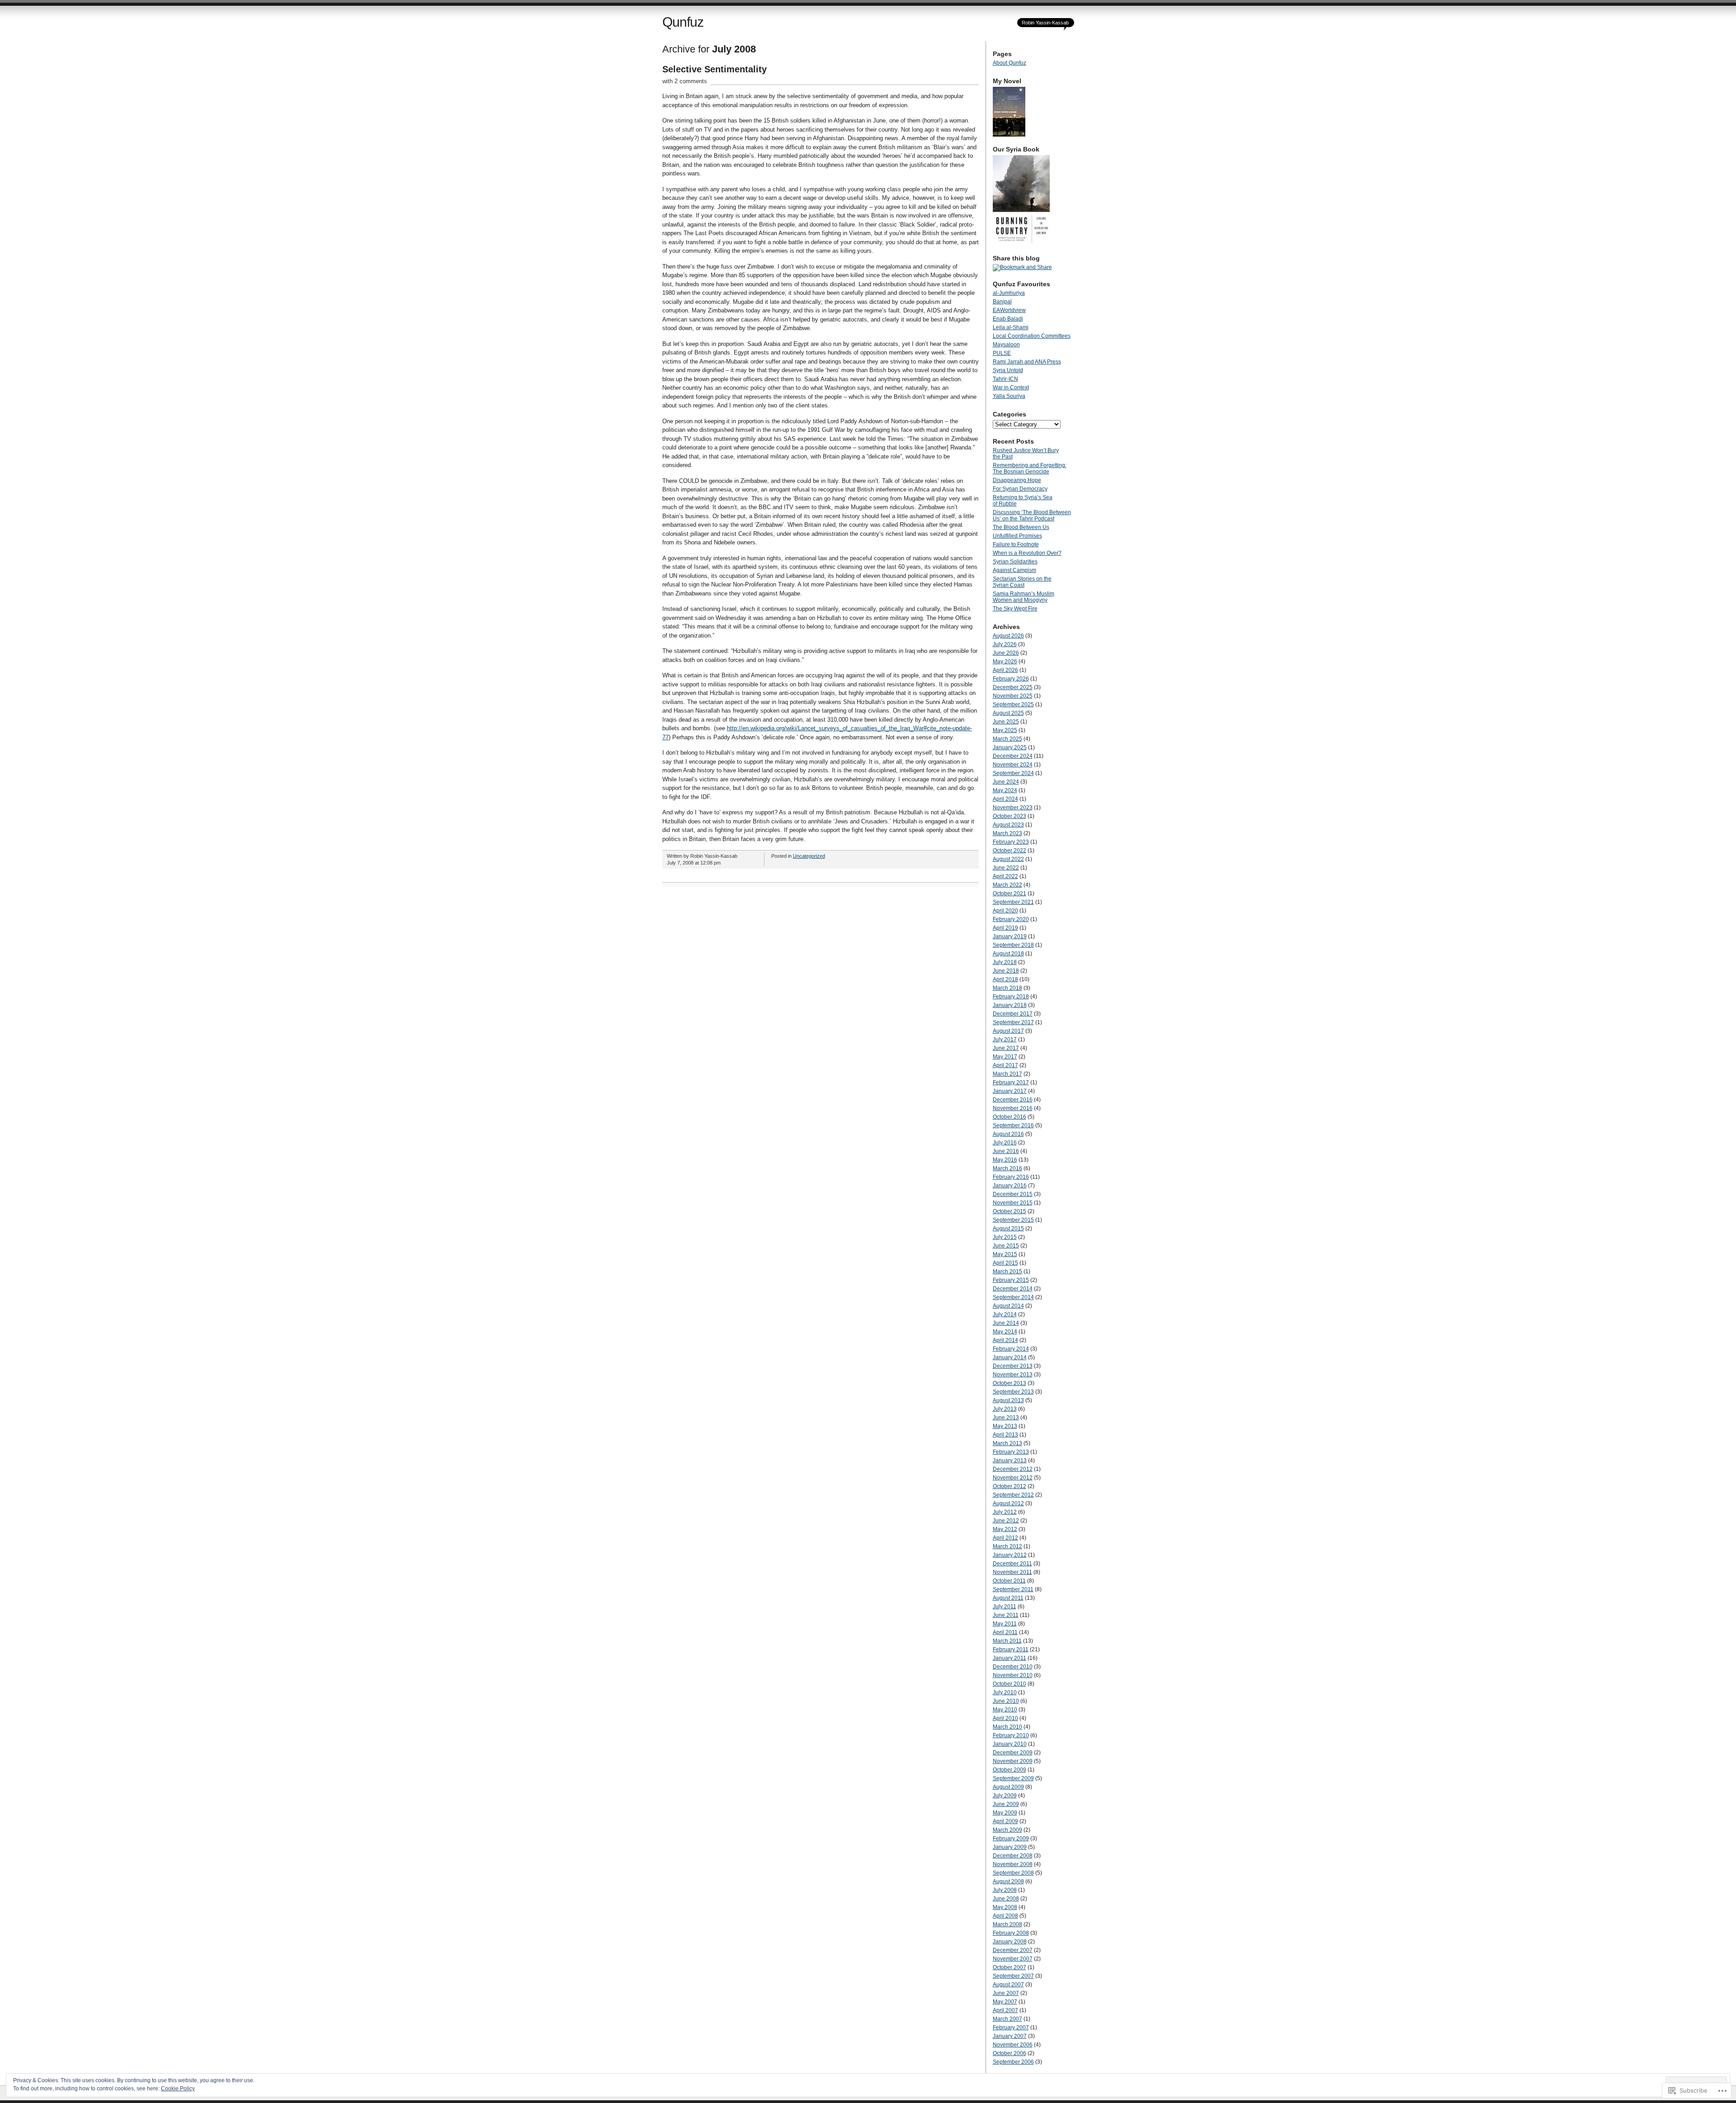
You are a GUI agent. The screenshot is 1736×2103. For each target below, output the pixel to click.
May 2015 (1005, 1254)
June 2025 (1006, 722)
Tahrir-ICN (1005, 379)
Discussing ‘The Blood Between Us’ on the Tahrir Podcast (1032, 515)
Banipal (1002, 302)
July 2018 (1005, 962)
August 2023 (1008, 825)
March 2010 (1007, 1727)
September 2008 (1013, 1873)
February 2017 (1011, 1082)
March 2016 (1007, 1168)
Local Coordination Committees (1032, 336)
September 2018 (1013, 945)
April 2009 (1005, 1821)
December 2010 (1013, 1667)
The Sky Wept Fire (1015, 609)
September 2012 (1013, 1495)
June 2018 (1006, 971)
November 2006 (1013, 2045)
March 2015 (1007, 1271)
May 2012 (1005, 1529)
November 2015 (1013, 1203)
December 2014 (1013, 1289)
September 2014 (1013, 1297)
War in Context (1011, 388)
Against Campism (1014, 570)
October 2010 (1010, 1684)
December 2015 (1013, 1194)
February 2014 (1011, 1349)
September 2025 (1013, 704)
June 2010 (1006, 1701)
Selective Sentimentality (715, 69)
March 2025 (1007, 739)
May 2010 (1005, 1710)
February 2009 (1011, 1838)
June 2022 (1006, 868)
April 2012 (1005, 1538)
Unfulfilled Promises (1017, 536)
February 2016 (1011, 1177)
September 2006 (1013, 2062)
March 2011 (1007, 1641)
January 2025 (1010, 747)
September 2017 (1013, 1022)
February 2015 (1011, 1280)
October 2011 (1009, 1581)
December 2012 (1013, 1469)
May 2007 (1005, 2002)
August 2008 (1008, 1881)
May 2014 (1005, 1332)
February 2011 (1011, 1649)
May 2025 (1005, 730)
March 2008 (1007, 1924)
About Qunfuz (1010, 63)
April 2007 (1005, 2010)
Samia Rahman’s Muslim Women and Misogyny (1024, 597)
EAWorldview (1009, 310)
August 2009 (1008, 1787)
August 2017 (1008, 1031)
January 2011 (1010, 1658)
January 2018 (1010, 1005)
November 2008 (1013, 1864)
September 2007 (1013, 1976)
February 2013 (1011, 1452)
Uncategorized (809, 856)
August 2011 (1008, 1598)
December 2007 (1013, 1950)
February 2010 (1011, 1735)
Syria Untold (1008, 370)
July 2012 (1005, 1512)
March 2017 (1007, 1074)
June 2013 (1006, 1418)
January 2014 (1010, 1357)
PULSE (1002, 353)
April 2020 (1005, 911)
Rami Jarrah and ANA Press (1027, 362)
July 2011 (1005, 1607)
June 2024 (1006, 782)
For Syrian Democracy (1020, 489)
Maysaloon (1006, 345)
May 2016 (1005, 1160)
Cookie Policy (178, 2089)
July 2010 (1005, 1692)
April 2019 (1005, 928)
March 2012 (1007, 1546)
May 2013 (1005, 1426)
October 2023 (1010, 816)
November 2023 (1013, 808)
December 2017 (1013, 1014)
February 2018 (1011, 997)
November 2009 (1013, 1761)
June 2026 (1006, 653)
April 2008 (1005, 1916)
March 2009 (1007, 1830)
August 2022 (1008, 859)
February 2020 (1011, 919)
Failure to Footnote (1016, 544)
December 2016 (1013, 1100)
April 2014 (1005, 1340)
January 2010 (1010, 1744)
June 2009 (1006, 1804)
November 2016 (1013, 1108)
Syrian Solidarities (1015, 562)
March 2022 (1007, 885)
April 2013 (1005, 1435)
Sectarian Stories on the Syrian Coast (1022, 582)
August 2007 (1008, 1985)
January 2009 (1010, 1847)
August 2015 (1008, 1229)
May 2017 (1005, 1057)
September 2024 (1013, 773)
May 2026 (1005, 662)
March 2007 (1007, 2019)
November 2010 (1013, 1675)
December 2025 (1013, 687)
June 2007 (1006, 1993)
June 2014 (1006, 1323)
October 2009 (1010, 1770)
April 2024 (1005, 799)
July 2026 (1005, 644)
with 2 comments (685, 81)
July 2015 (1005, 1237)
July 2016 (1005, 1143)
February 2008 (1011, 1933)
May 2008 (1005, 1907)
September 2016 (1013, 1125)
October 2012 (1010, 1486)
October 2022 (1010, 851)
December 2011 (1012, 1564)
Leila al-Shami (1011, 327)
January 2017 (1010, 1091)
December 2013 (1013, 1366)
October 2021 (1010, 893)
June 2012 (1006, 1521)
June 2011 (1006, 1615)
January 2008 (1010, 1942)
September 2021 (1013, 902)
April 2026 (1005, 670)
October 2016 (1010, 1117)
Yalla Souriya (1009, 396)
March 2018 (1007, 988)
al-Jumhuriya (1009, 293)
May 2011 (1005, 1624)
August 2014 (1008, 1306)
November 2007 (1013, 1959)
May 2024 (1005, 790)
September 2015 (1013, 1220)
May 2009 (1005, 1813)
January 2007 (1010, 2036)
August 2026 (1008, 636)
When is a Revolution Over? (1027, 553)
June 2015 (1006, 1246)
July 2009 (1005, 1796)
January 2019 (1010, 936)
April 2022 (1005, 876)
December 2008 (1013, 1856)
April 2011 (1005, 1632)
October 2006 (1010, 2053)
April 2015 (1005, 1263)
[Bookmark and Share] (1022, 267)
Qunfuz (683, 22)
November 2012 (1013, 1478)
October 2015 (1010, 1211)
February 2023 (1011, 842)
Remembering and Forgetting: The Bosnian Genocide (1030, 468)
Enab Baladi (1008, 319)
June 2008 (1006, 1899)
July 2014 (1005, 1314)
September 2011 (1013, 1589)
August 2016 (1008, 1134)
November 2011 (1012, 1572)
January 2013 (1010, 1460)
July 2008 (1005, 1890)
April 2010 (1005, 1718)
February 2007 (1011, 2027)
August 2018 (1008, 954)
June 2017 (1006, 1048)
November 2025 (1013, 696)
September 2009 (1013, 1778)
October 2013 (1010, 1383)
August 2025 (1008, 713)
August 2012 (1008, 1503)
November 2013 (1013, 1375)
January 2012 (1010, 1555)
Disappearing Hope (1017, 480)
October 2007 (1010, 1967)
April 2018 (1005, 979)
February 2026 (1011, 679)
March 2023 (1007, 833)
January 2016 (1010, 1186)
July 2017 (1005, 1040)
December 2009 (1013, 1753)
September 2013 (1013, 1392)
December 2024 (1013, 756)
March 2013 (1007, 1443)
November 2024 (1013, 765)
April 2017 (1005, 1065)
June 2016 (1006, 1151)
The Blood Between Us (1021, 527)
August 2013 (1008, 1400)
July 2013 (1005, 1409)
